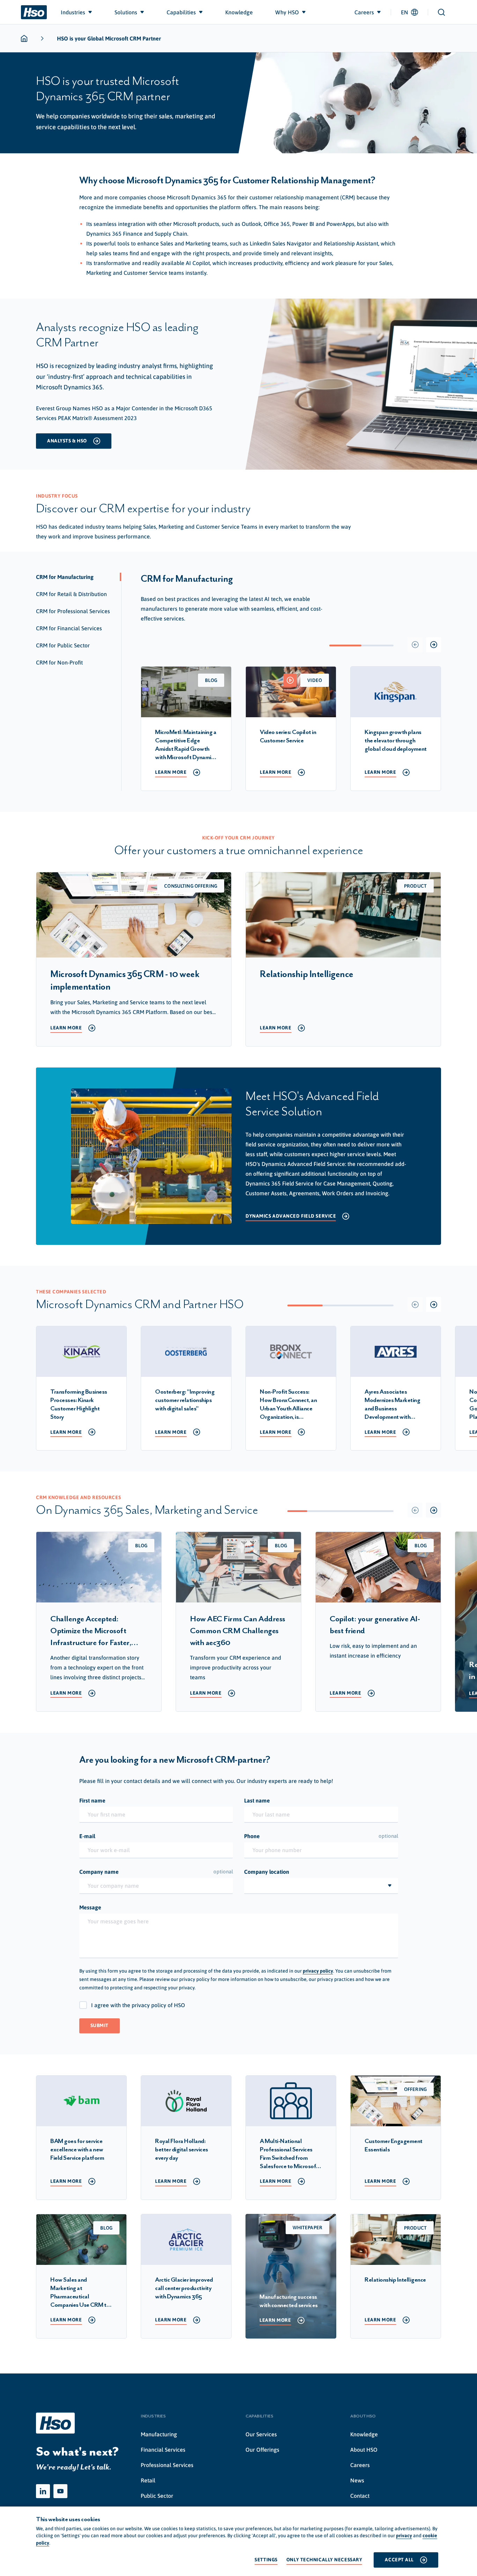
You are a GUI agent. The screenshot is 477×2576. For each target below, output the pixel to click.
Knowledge (364, 2434)
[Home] (34, 12)
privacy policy (318, 1971)
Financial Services (163, 2450)
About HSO (364, 2450)
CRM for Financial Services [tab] (69, 628)
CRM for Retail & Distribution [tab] (71, 594)
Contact (360, 2496)
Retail (148, 2480)
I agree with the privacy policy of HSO (138, 2005)
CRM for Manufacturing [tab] (65, 577)
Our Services (261, 2434)
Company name (156, 1872)
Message (90, 1907)
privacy (404, 2535)
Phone (321, 1836)
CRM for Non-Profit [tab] (59, 662)
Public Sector (157, 2496)
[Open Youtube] (60, 2491)
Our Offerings (262, 2450)
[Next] (434, 645)
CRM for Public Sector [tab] (63, 645)
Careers (360, 2465)
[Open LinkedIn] (43, 2491)
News (357, 2480)
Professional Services (167, 2465)
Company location (267, 1872)
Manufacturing (159, 2434)
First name (92, 1800)
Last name (257, 1800)
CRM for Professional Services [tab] (73, 611)
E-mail (87, 1836)
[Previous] (415, 645)
